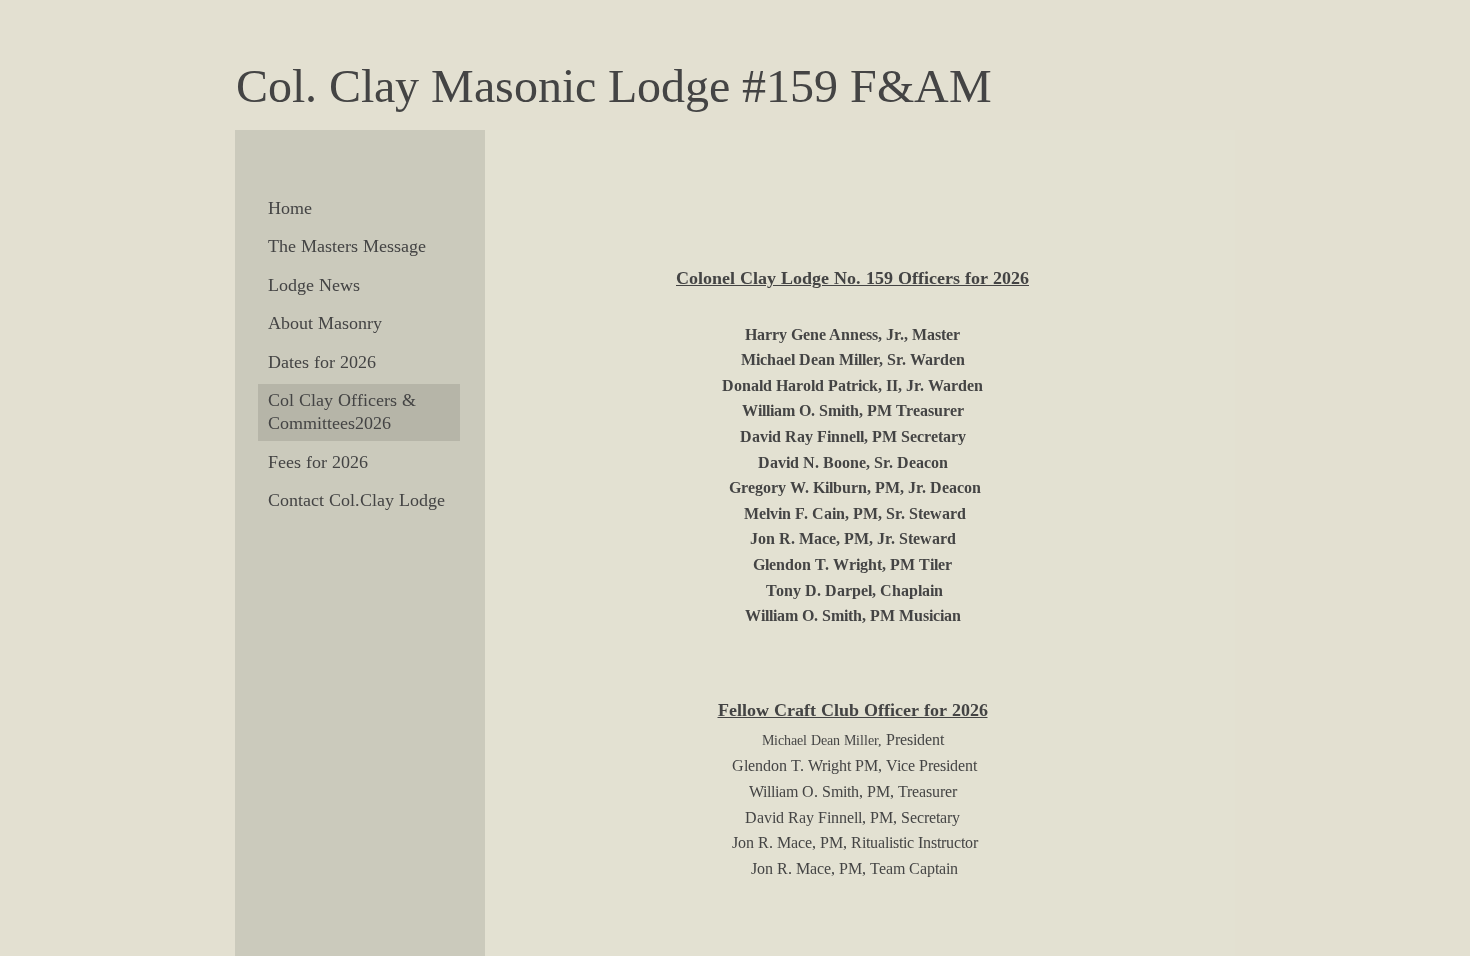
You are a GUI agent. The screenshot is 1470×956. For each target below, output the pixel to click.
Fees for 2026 (318, 462)
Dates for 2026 (322, 362)
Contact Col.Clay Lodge (356, 500)
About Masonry (325, 323)
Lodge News (314, 285)
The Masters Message (347, 246)
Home (290, 208)
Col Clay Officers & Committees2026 (342, 411)
